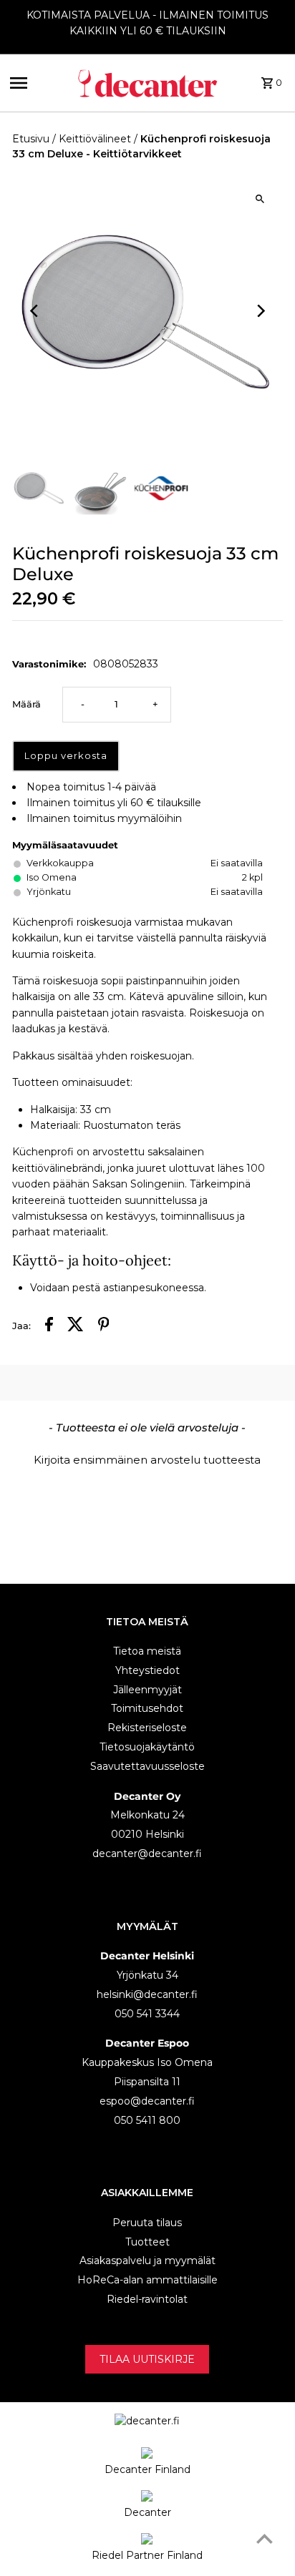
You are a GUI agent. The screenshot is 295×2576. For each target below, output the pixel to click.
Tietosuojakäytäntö (147, 1747)
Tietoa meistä (147, 1651)
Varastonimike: (49, 664)
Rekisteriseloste (147, 1728)
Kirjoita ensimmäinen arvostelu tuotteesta (147, 1460)
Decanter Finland (147, 2469)
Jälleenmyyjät (147, 1690)
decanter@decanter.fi (147, 1853)
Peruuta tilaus (147, 2223)
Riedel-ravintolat (147, 2299)
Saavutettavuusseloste (147, 1766)
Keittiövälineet (95, 139)
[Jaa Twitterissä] (76, 1326)
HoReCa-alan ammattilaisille (147, 2280)
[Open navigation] (38, 83)
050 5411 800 (147, 2120)
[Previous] (35, 311)
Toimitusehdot (147, 1708)
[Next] (260, 311)
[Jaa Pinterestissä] (104, 1326)
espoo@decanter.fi (147, 2101)
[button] (147, 1458)
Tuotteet (147, 2242)
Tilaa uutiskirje (147, 2359)
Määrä (26, 704)
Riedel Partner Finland (147, 2555)
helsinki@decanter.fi (147, 1994)
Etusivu (31, 139)
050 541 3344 (147, 2014)
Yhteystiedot (147, 1670)
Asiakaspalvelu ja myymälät (147, 2261)
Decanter (147, 2512)
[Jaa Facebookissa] (49, 1326)
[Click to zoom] (260, 199)
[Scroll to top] (265, 2538)
